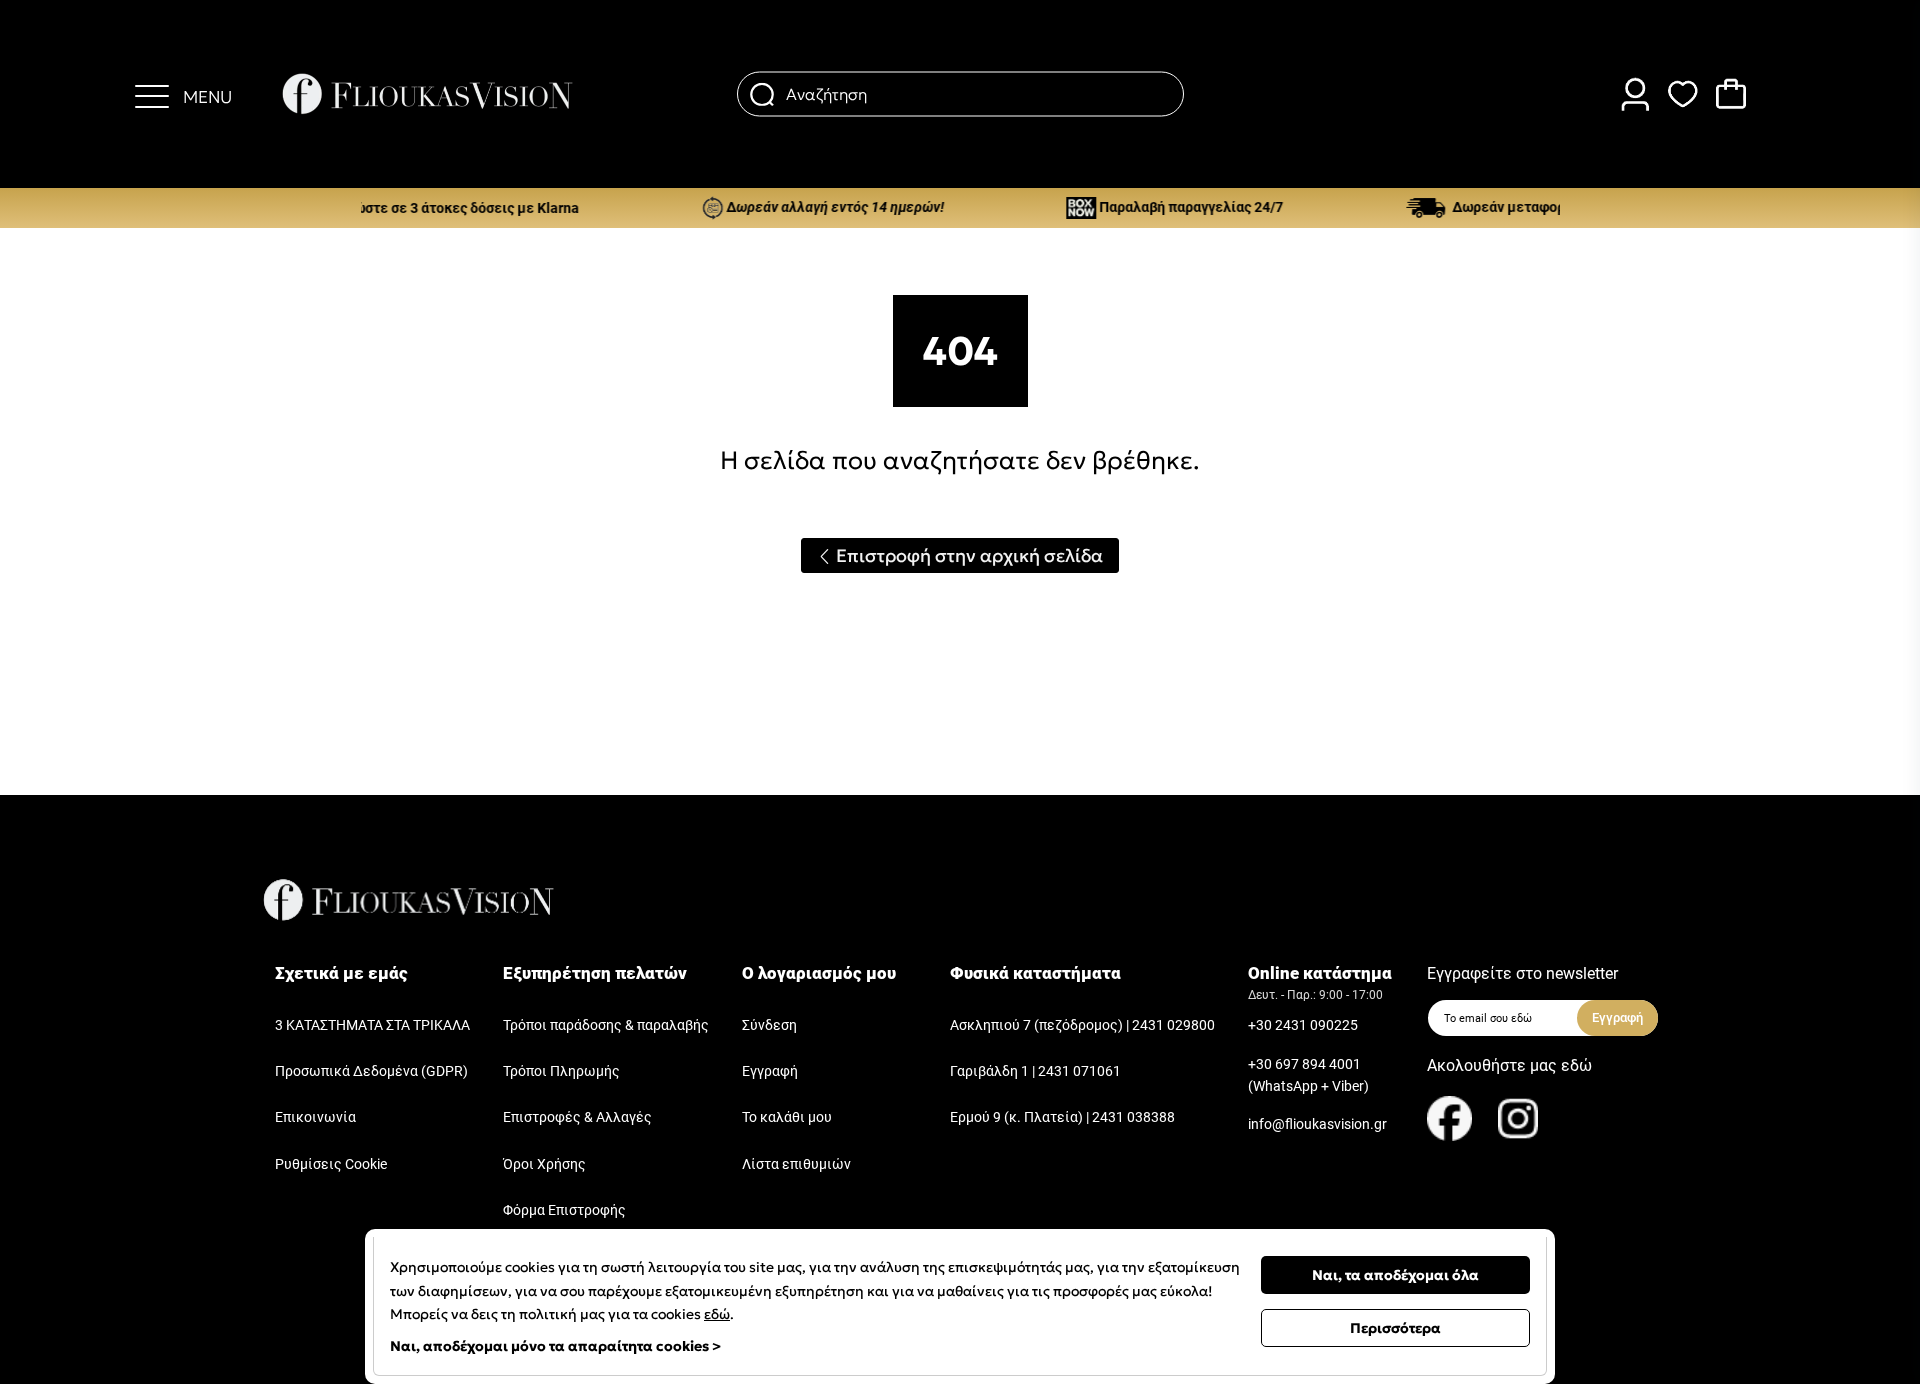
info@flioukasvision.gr (1317, 1124)
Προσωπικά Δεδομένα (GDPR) (371, 1071)
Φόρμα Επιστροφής (564, 1210)
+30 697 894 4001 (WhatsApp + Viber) (1308, 1075)
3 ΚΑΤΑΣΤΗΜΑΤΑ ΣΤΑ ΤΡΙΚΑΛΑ (372, 1025)
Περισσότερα (1395, 1328)
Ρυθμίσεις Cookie (331, 1164)
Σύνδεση (769, 1025)
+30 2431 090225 (1303, 1025)
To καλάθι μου (787, 1117)
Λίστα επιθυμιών (796, 1164)
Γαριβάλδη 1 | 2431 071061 (1035, 1071)
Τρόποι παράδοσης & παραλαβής (606, 1025)
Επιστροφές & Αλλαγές (577, 1117)
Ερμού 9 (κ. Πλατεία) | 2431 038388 (1062, 1117)
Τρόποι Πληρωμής (561, 1071)
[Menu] (152, 94)
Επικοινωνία (315, 1117)
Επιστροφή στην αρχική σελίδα (967, 555)
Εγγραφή (770, 1071)
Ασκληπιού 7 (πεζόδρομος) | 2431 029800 (1082, 1025)
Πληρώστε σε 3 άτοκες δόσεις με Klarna (425, 208)
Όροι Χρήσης (544, 1164)
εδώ (717, 1314)
